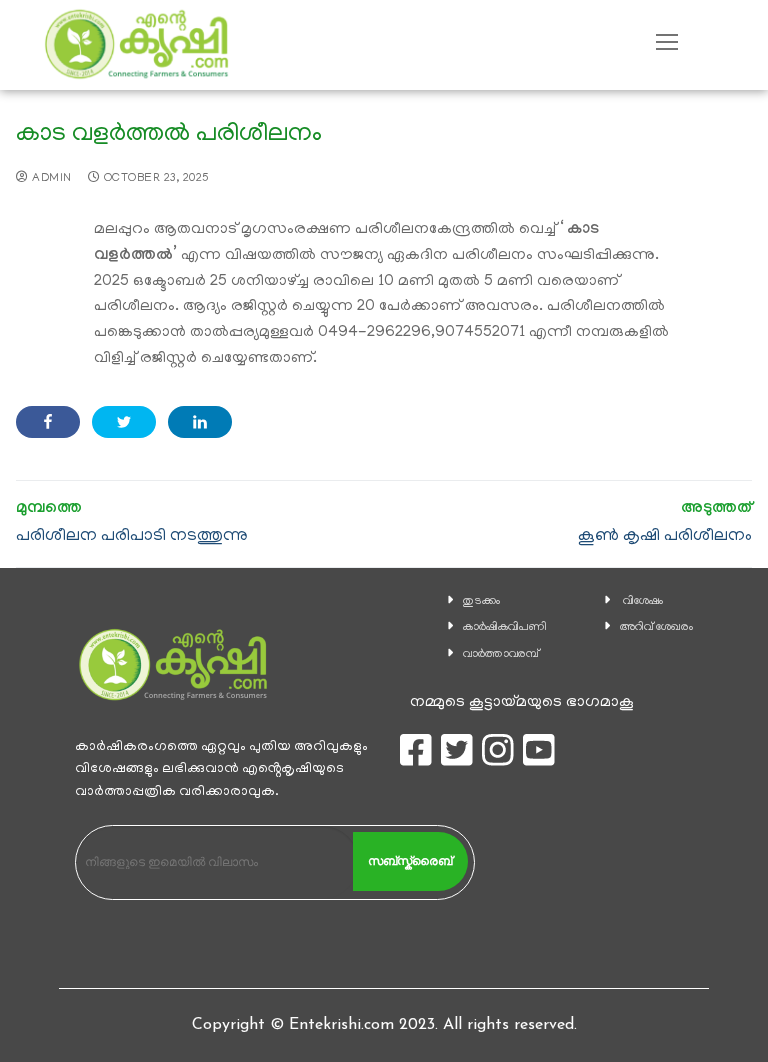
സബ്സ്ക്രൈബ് (410, 861)
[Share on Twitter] (124, 422)
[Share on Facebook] (48, 422)
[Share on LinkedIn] (200, 422)
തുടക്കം (481, 601)
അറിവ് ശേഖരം (656, 627)
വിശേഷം (643, 601)
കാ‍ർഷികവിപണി (505, 627)
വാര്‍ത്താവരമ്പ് (501, 654)
